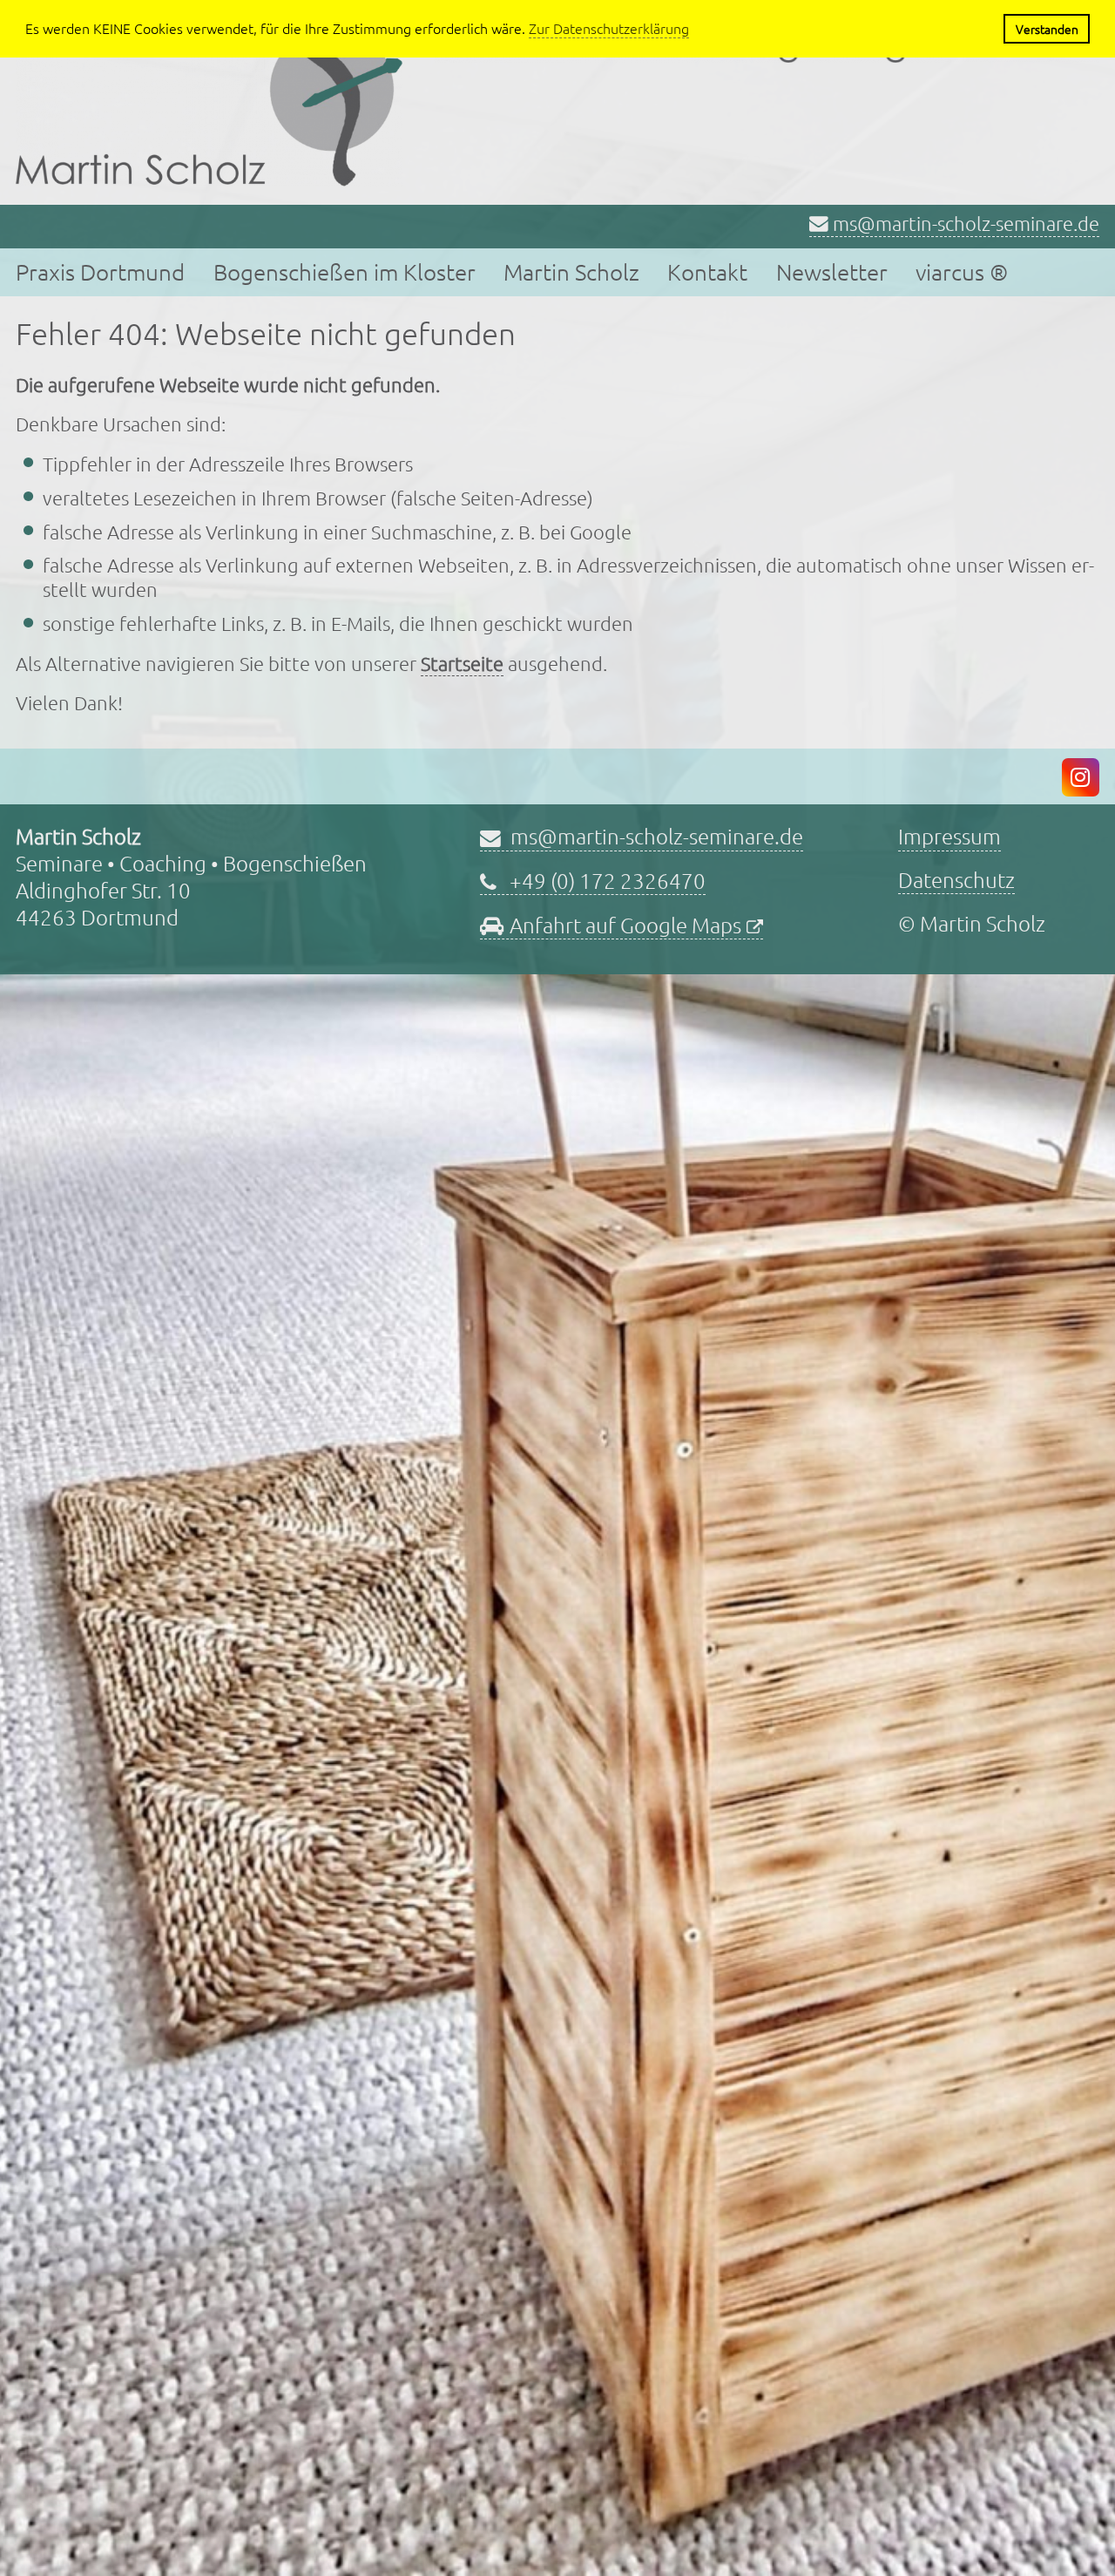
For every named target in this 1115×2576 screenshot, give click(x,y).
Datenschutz (956, 879)
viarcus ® (962, 271)
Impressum (949, 836)
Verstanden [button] (1047, 29)
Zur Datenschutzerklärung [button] (609, 28)
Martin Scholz (571, 271)
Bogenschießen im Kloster (345, 271)
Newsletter (832, 271)
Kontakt (707, 271)
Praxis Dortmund (100, 271)
